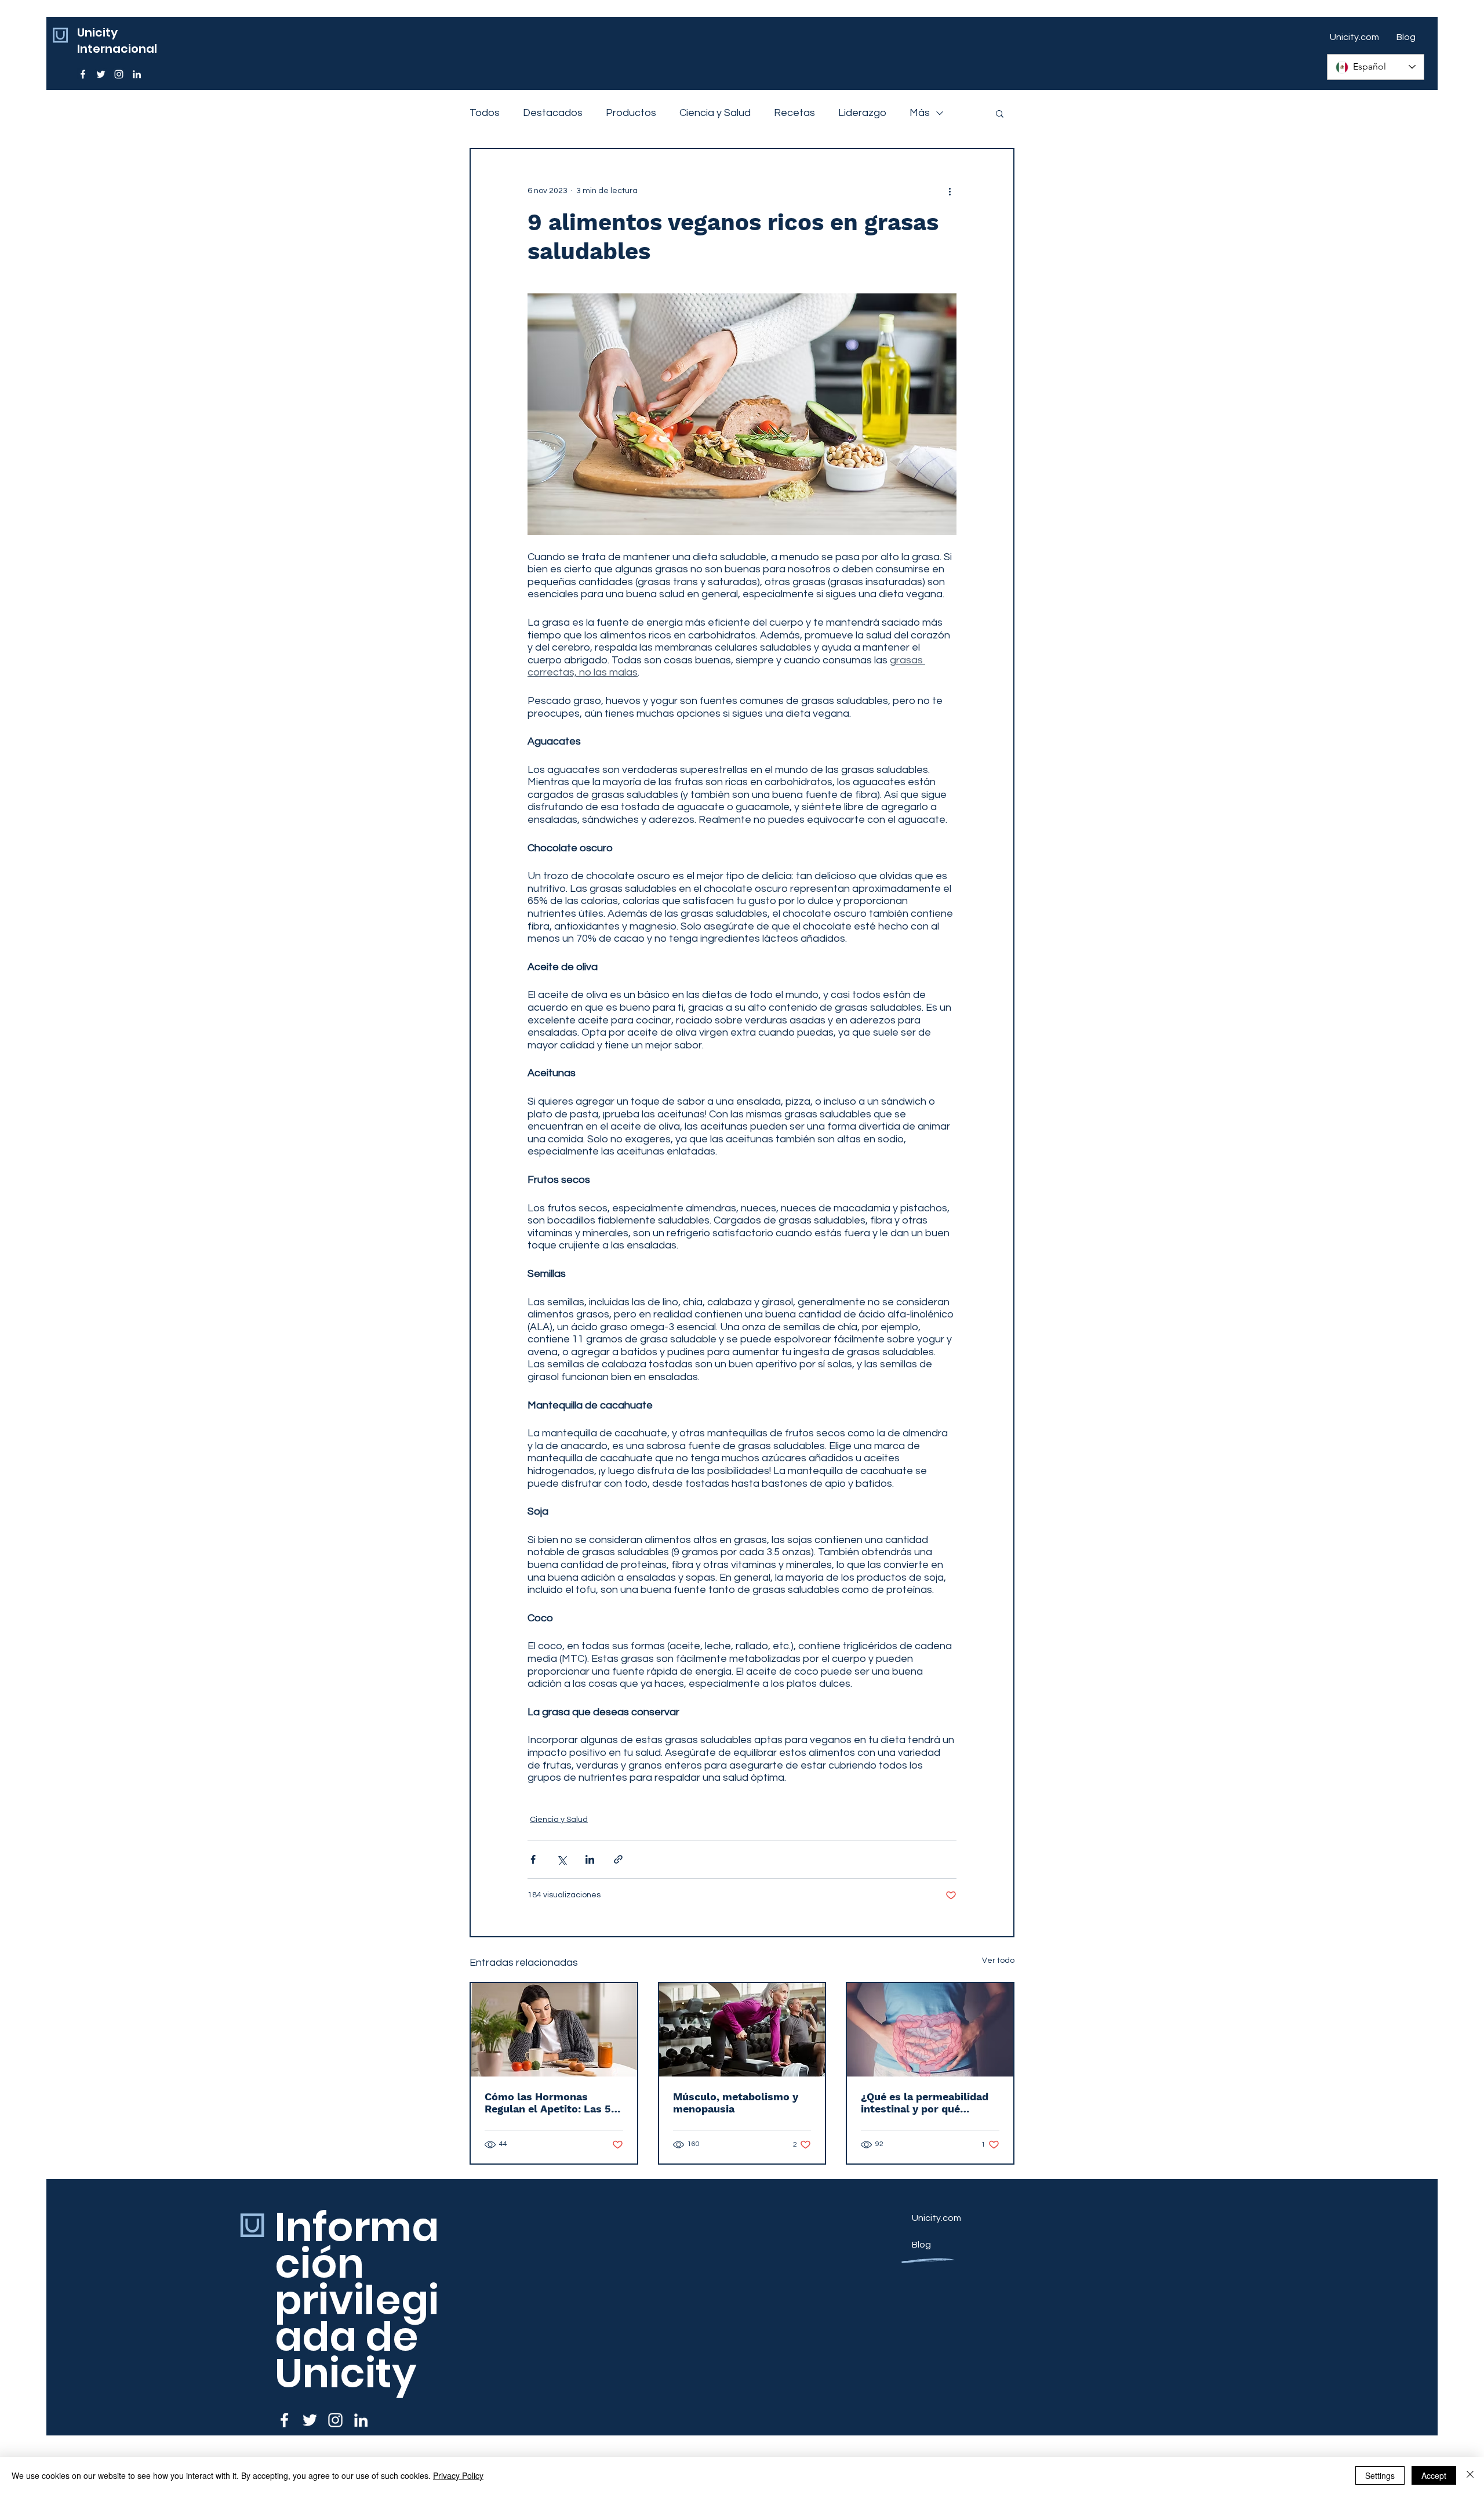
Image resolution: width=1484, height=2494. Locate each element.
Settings (1380, 2475)
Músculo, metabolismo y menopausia (736, 2103)
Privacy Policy (458, 2475)
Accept (1434, 2475)
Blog (921, 2245)
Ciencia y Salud (715, 113)
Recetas (794, 113)
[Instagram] (119, 74)
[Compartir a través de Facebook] (533, 1859)
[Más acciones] (950, 191)
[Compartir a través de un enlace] (618, 1859)
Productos (631, 113)
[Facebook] (83, 74)
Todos (485, 113)
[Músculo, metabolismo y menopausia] (742, 2030)
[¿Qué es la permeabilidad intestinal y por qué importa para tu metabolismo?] (930, 2030)
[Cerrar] (1470, 2475)
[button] (1000, 113)
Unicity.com (936, 2218)
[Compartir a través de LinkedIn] (590, 1859)
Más (920, 113)
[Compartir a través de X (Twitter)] (561, 1859)
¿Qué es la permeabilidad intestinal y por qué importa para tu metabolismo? (925, 2103)
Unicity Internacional (117, 41)
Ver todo (998, 1961)
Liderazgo (862, 113)
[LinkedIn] (137, 74)
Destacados (553, 113)
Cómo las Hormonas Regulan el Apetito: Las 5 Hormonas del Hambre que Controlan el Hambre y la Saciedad (552, 2103)
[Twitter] (101, 74)
